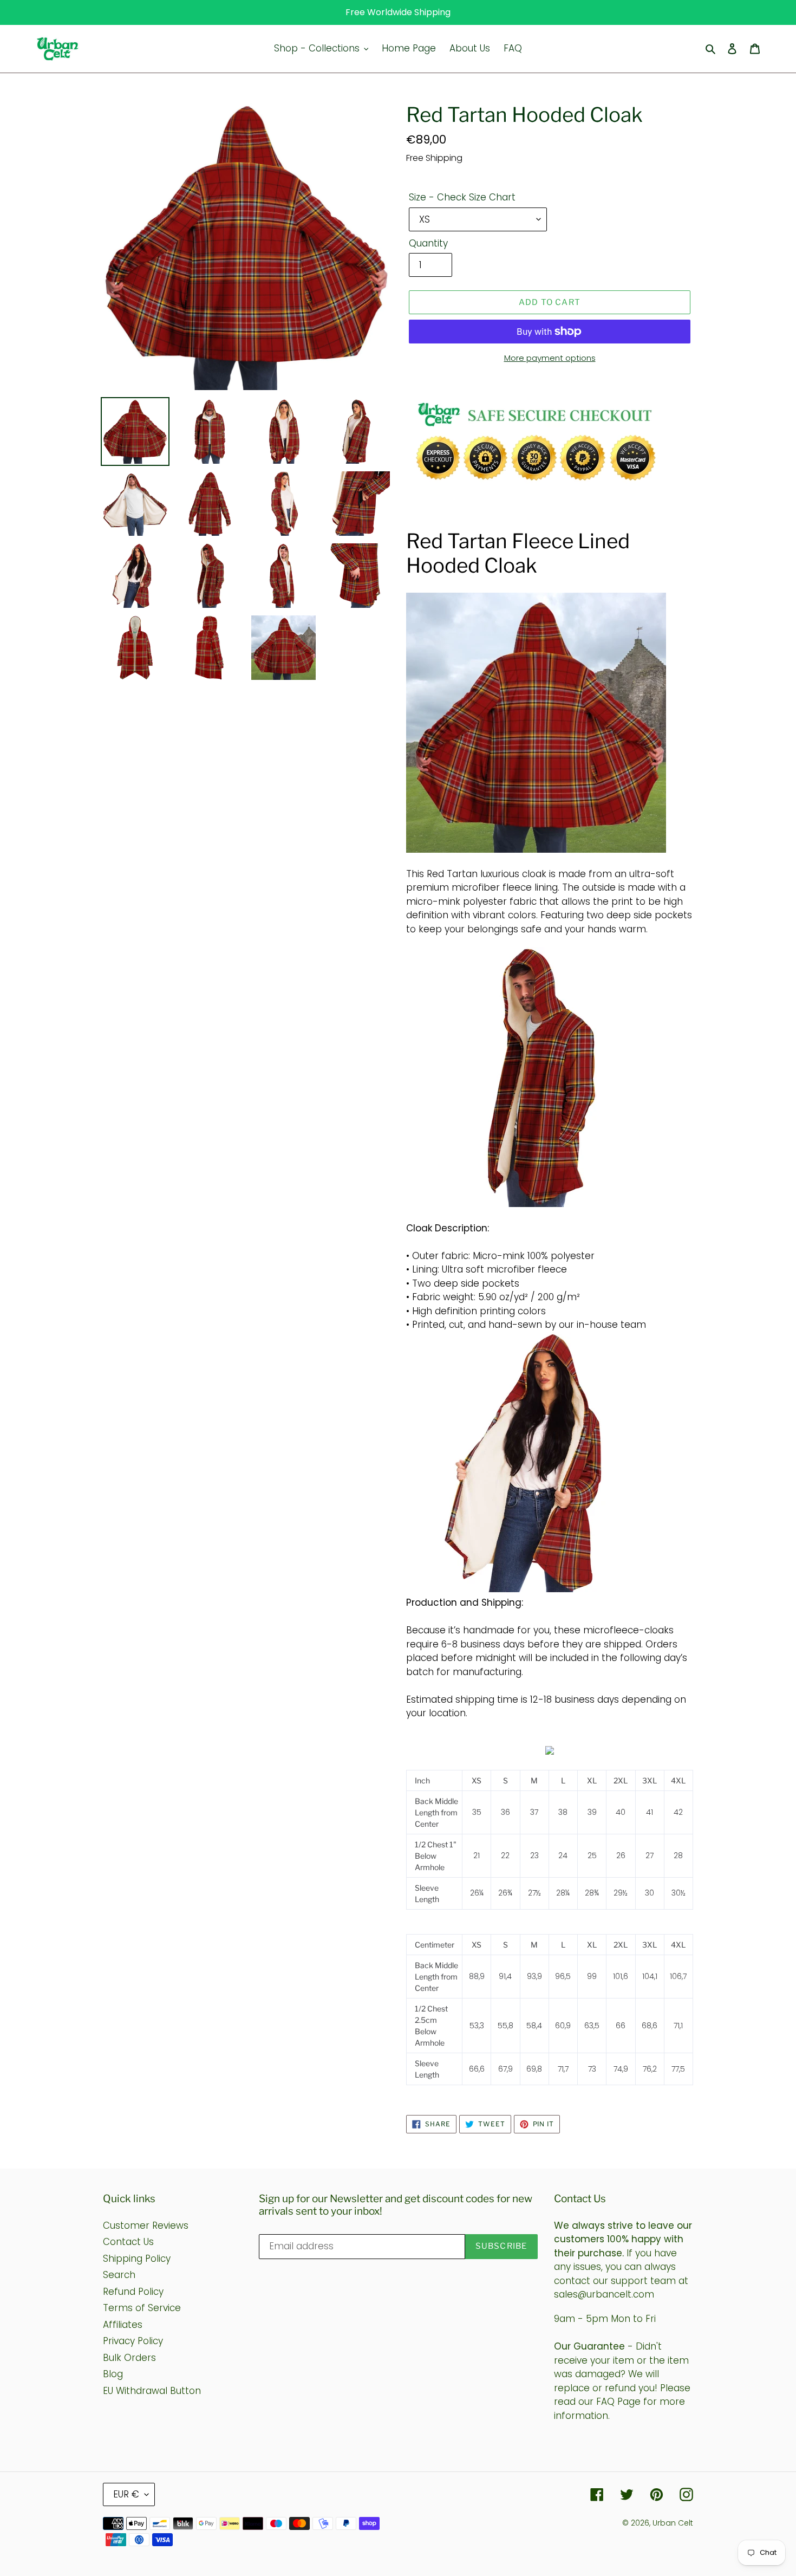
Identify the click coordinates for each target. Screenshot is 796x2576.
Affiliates (123, 2325)
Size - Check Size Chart (462, 197)
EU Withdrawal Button (152, 2391)
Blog (113, 2374)
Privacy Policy (133, 2341)
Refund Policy (133, 2292)
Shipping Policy (137, 2259)
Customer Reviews (146, 2225)
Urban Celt (673, 2523)
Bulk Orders (129, 2358)
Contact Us (128, 2242)
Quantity (428, 243)
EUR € (126, 2494)
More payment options (550, 358)
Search (119, 2275)
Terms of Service (142, 2308)
